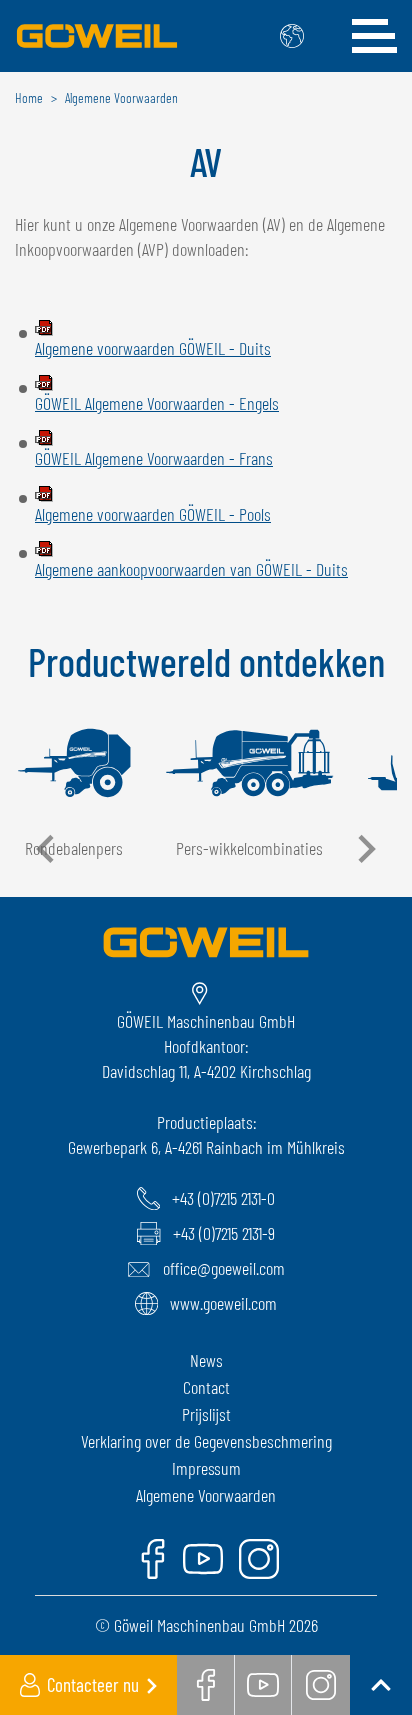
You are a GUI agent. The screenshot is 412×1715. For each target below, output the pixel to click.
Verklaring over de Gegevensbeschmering (206, 1441)
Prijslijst (206, 1414)
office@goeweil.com (224, 1268)
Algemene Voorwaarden (206, 1495)
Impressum (206, 1468)
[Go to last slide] (47, 849)
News (206, 1360)
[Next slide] (365, 849)
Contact (206, 1387)
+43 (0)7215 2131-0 (223, 1198)
